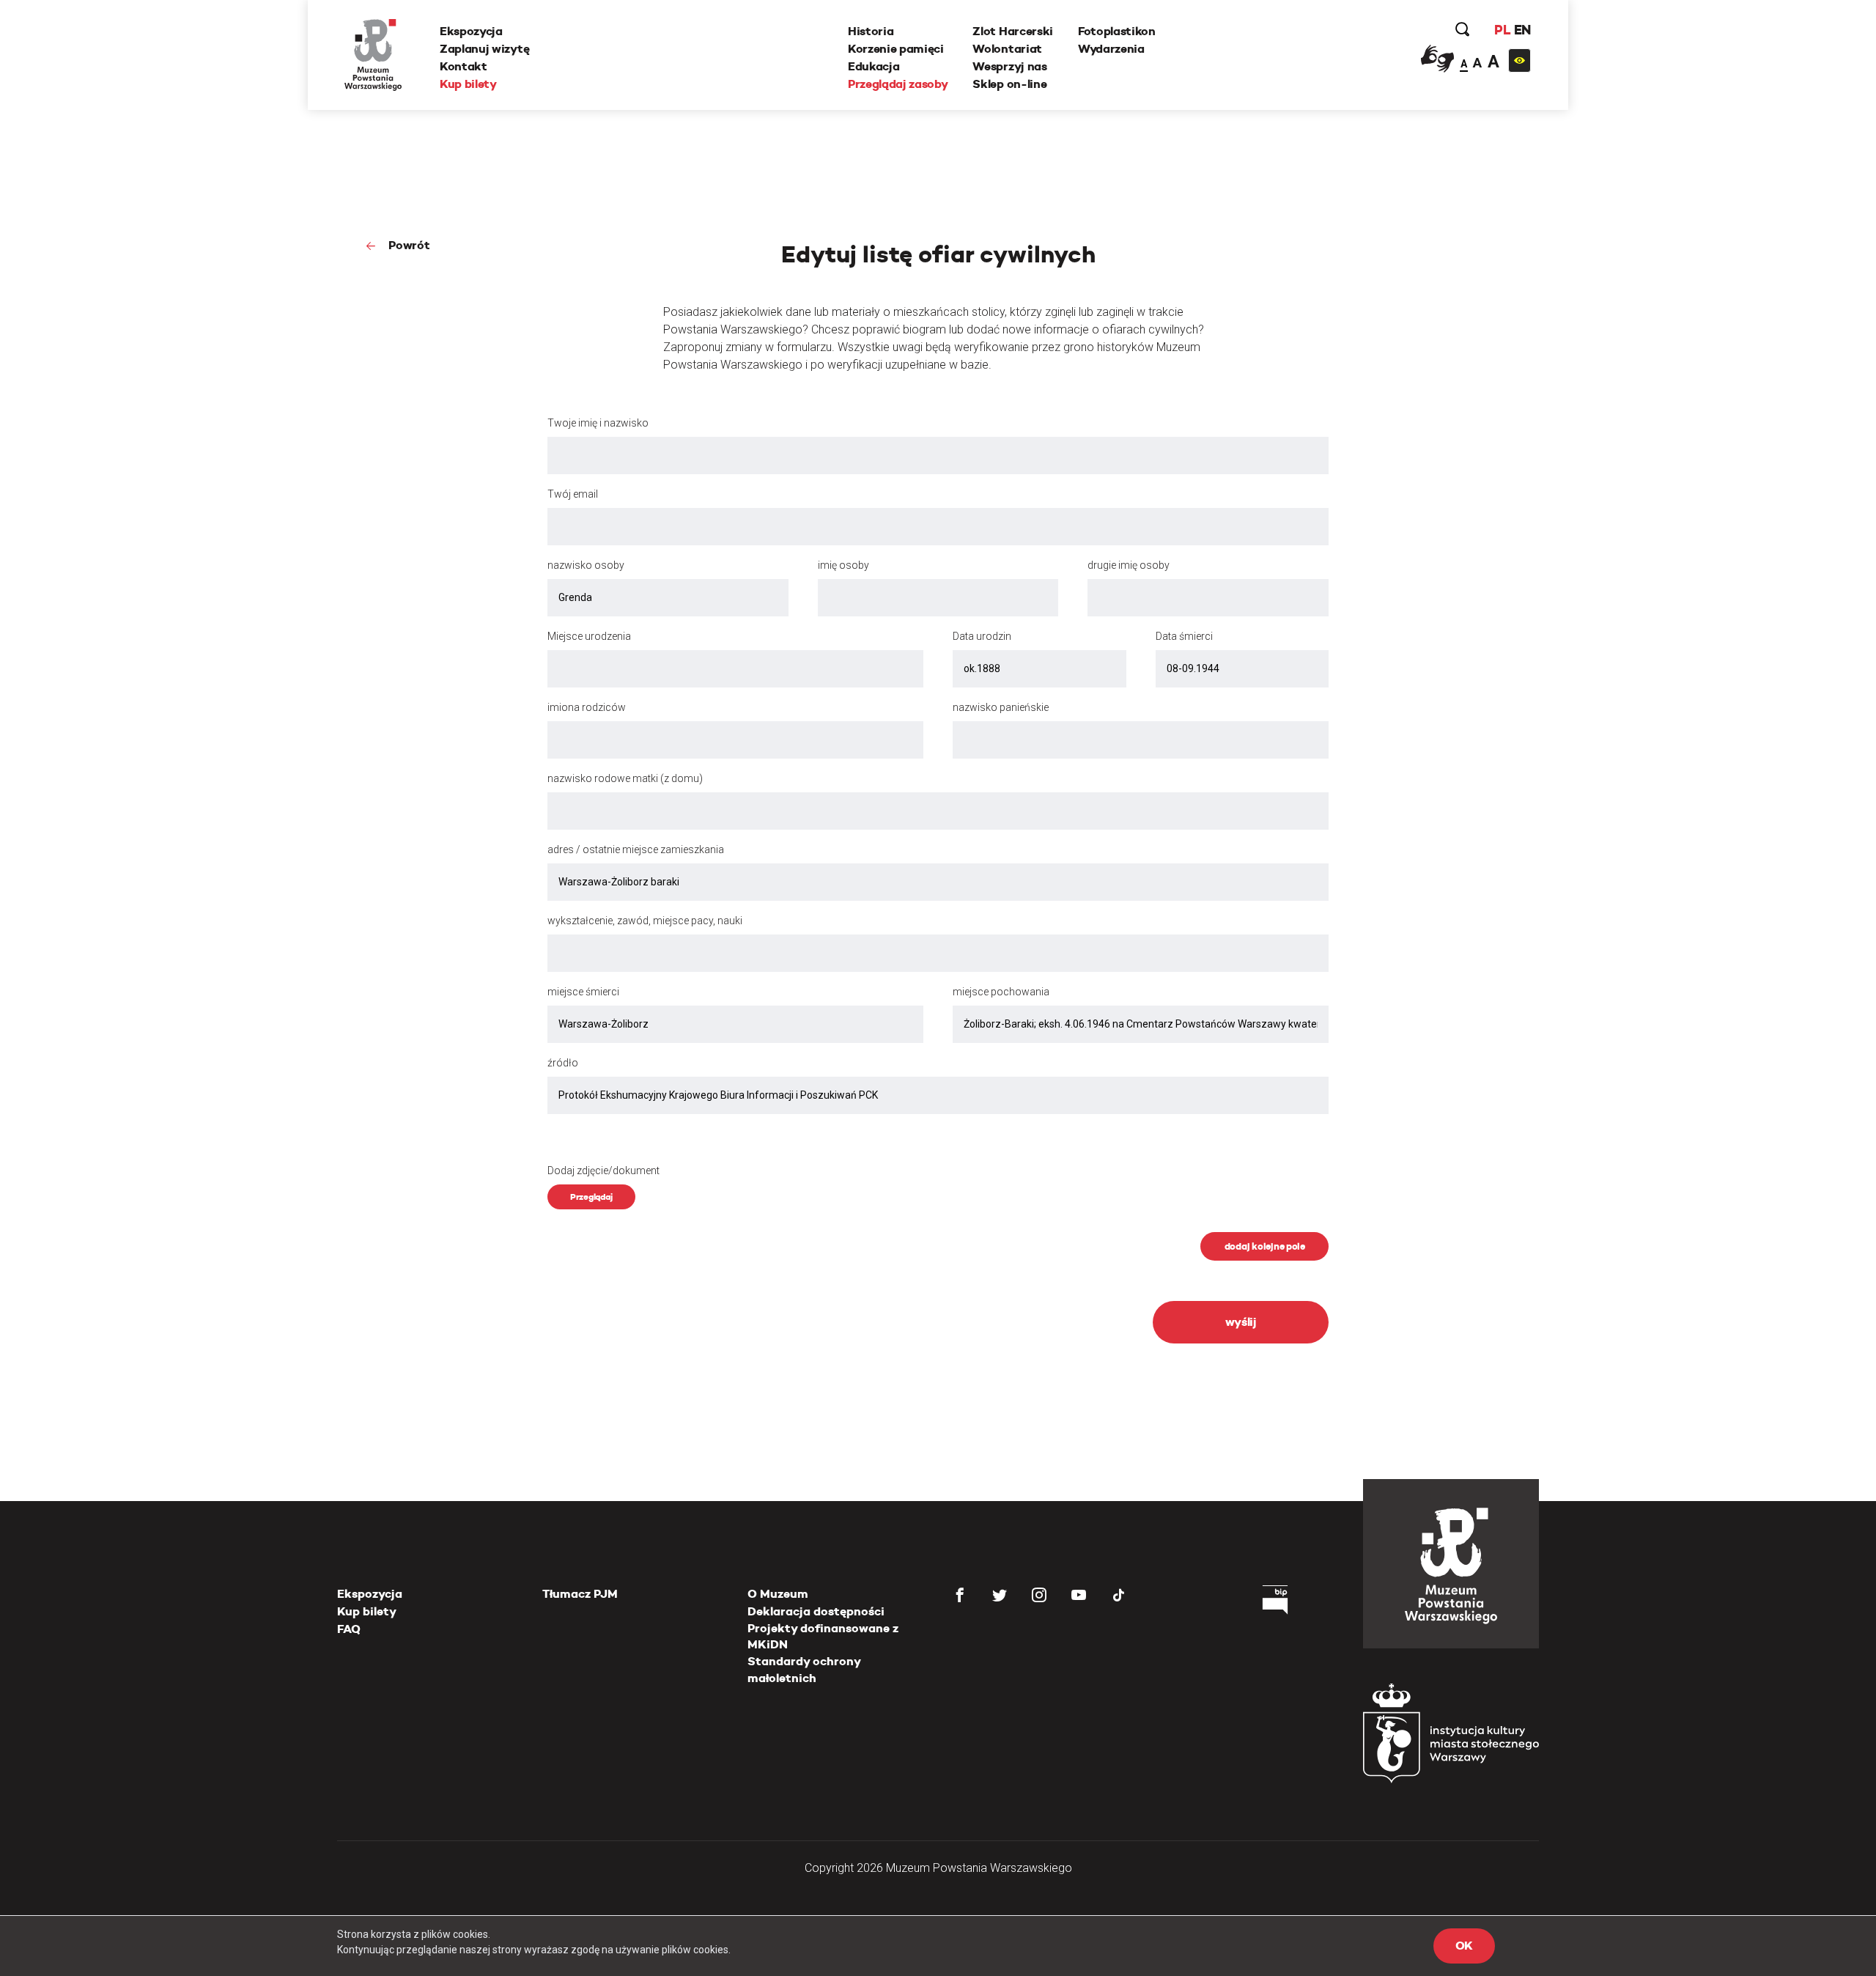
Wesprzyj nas (1009, 66)
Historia (871, 31)
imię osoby (843, 565)
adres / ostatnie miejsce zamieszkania (636, 849)
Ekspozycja (471, 31)
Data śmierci (1184, 636)
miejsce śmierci (583, 992)
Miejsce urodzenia (589, 636)
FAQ (349, 1629)
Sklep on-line (1009, 84)
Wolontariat (1007, 49)
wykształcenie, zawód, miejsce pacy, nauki (645, 921)
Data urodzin (982, 636)
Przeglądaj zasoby (898, 84)
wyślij (1241, 1322)
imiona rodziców (587, 707)
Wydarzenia (1111, 49)
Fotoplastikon (1117, 31)
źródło (563, 1063)
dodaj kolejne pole (1265, 1246)
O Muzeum (778, 1594)
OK (1464, 1946)
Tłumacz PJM (580, 1594)
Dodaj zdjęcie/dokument (603, 1171)
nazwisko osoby (586, 565)
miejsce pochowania (1001, 992)
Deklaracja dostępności (816, 1611)
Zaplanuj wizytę (484, 49)
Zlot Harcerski (1013, 31)
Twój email (573, 494)
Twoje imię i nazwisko (598, 423)
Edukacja (874, 66)
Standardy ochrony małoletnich (804, 1669)
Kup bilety (468, 84)
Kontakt (464, 66)
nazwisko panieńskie (1001, 707)
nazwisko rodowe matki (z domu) (625, 778)
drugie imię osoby (1129, 565)
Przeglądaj (591, 1197)
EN (1522, 30)
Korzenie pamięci (896, 49)
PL (1502, 30)
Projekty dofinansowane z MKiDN (823, 1636)
